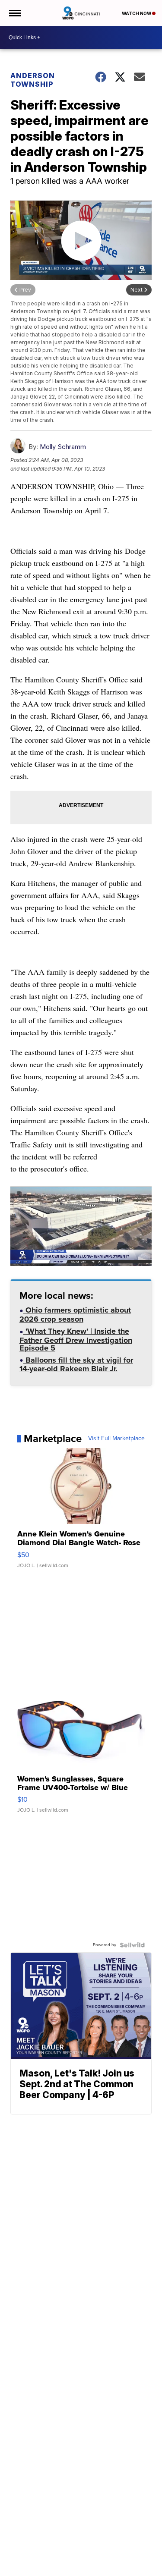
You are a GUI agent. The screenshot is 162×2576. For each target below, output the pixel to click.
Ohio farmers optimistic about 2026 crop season (75, 1315)
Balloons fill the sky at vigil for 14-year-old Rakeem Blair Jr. (76, 1365)
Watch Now (137, 13)
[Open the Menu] (14, 13)
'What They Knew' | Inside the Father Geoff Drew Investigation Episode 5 (76, 1340)
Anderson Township (33, 80)
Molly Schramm (63, 447)
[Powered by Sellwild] (132, 1945)
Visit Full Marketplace (116, 1439)
